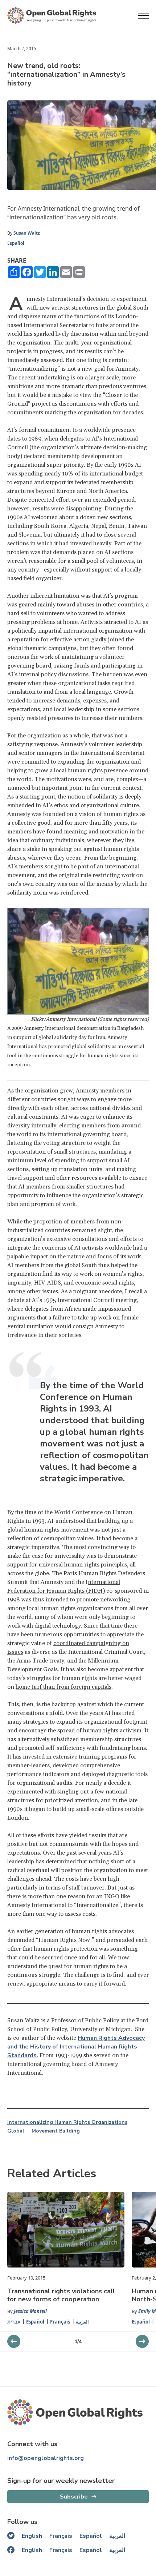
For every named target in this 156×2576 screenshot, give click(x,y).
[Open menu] (143, 16)
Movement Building (56, 2131)
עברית (14, 2322)
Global (16, 2131)
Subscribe (74, 2497)
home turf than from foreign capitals (63, 1687)
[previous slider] (142, 2341)
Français (60, 2322)
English (32, 2536)
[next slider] (14, 2341)
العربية (82, 2322)
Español (16, 243)
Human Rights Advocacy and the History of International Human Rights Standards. (76, 2047)
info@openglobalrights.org (46, 2458)
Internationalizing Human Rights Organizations (67, 2122)
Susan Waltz (27, 233)
